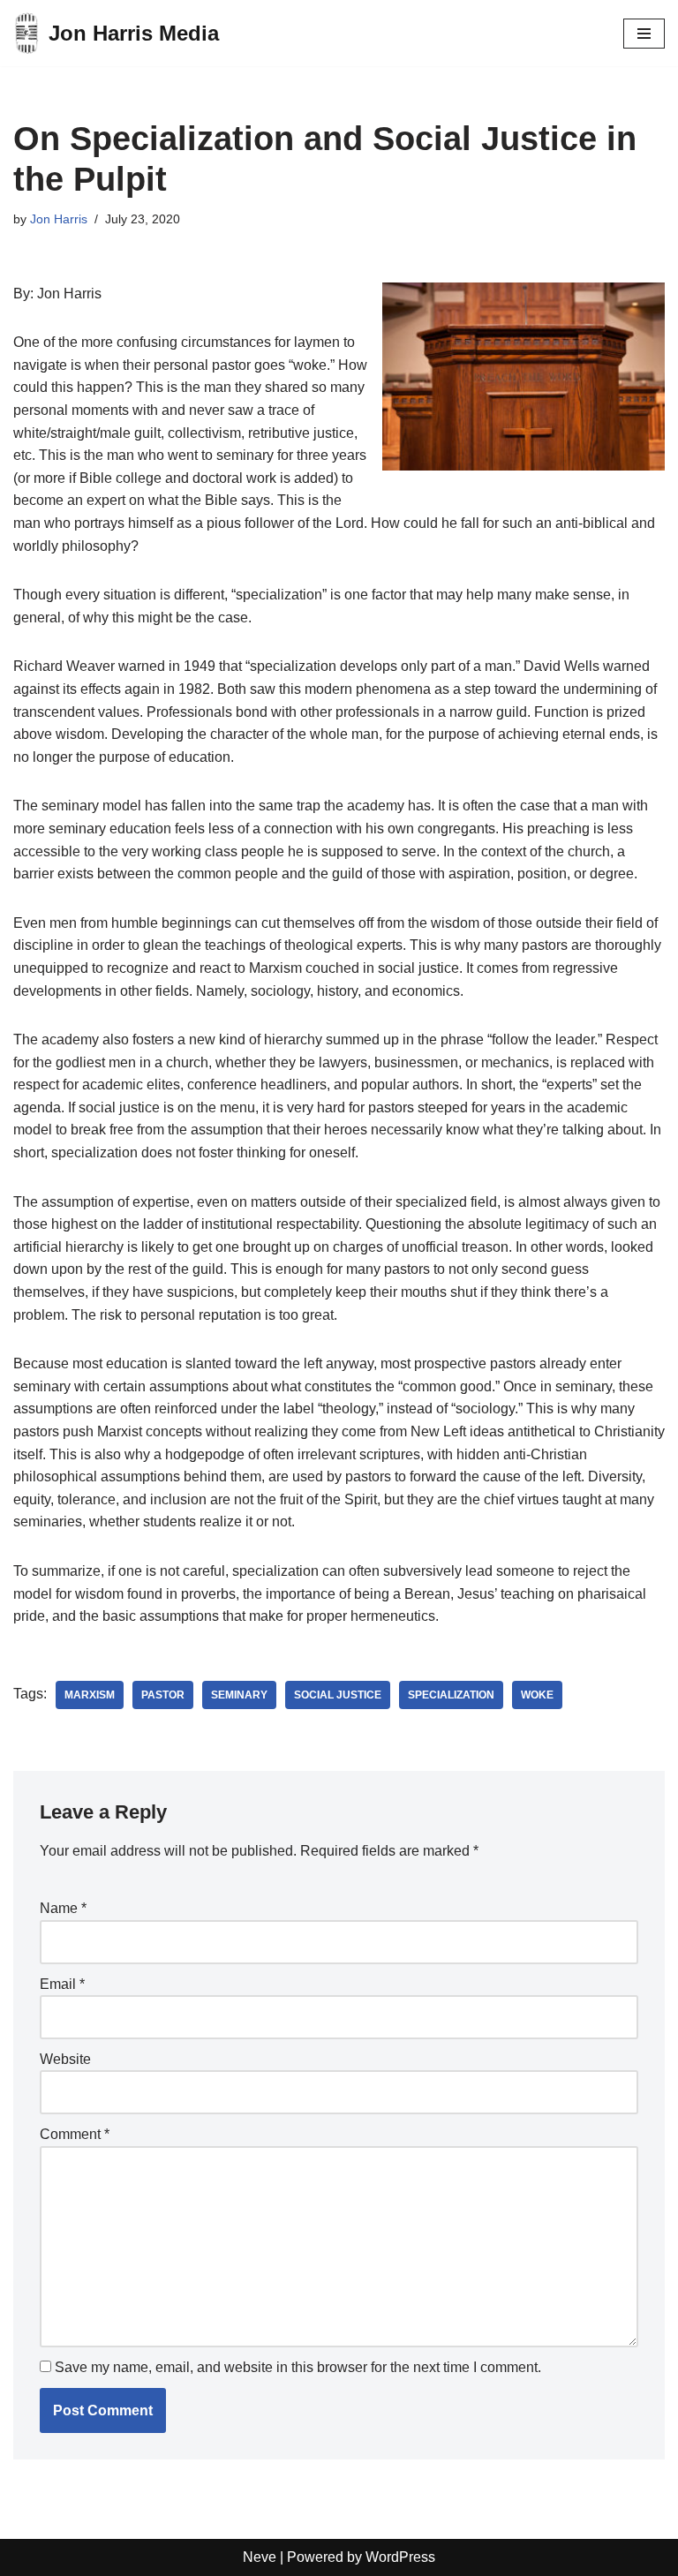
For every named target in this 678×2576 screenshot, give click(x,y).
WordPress (400, 2557)
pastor (163, 1695)
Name (63, 1908)
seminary (239, 1695)
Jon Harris (59, 219)
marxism (90, 1695)
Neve (260, 2557)
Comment (75, 2134)
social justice (338, 1695)
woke (537, 1695)
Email (62, 1984)
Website (65, 2059)
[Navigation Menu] (644, 34)
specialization (451, 1695)
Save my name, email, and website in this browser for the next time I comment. (298, 2367)
